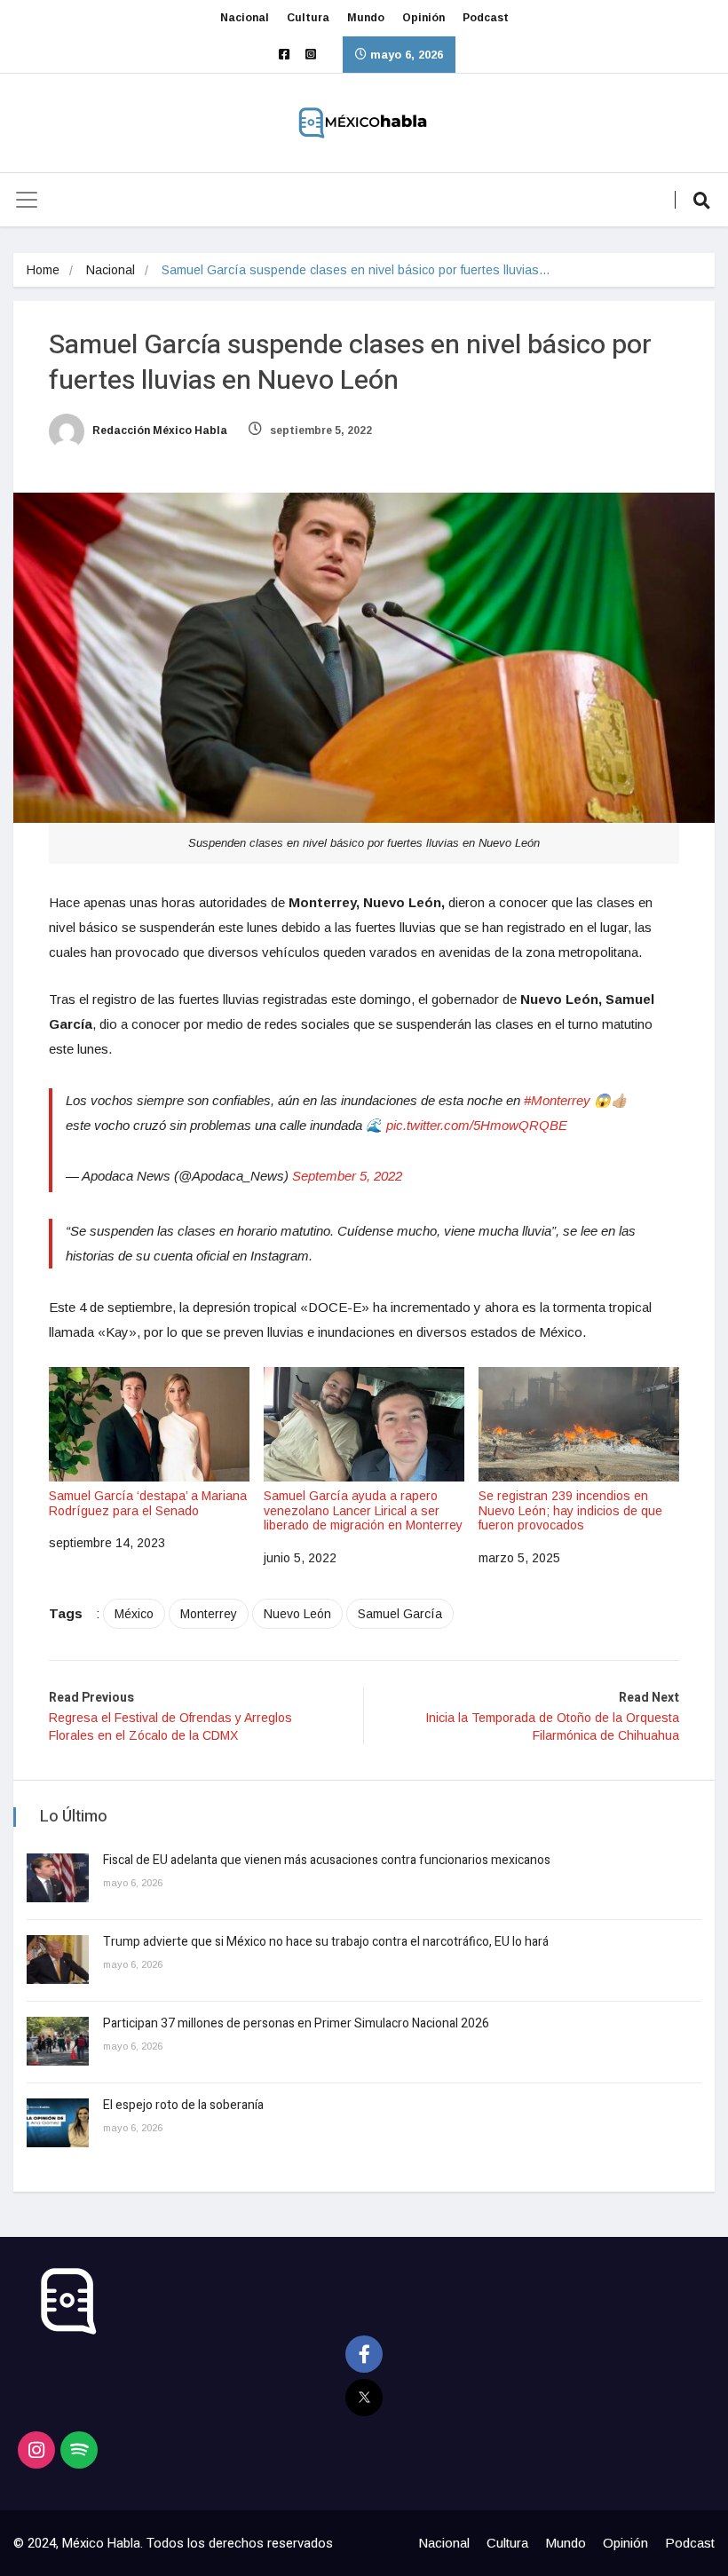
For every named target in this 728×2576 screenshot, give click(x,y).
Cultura (308, 18)
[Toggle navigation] (27, 200)
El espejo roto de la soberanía (185, 2105)
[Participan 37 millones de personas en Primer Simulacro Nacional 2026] (58, 2041)
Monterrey (209, 1614)
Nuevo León (297, 1614)
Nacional (245, 18)
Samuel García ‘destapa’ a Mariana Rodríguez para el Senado (148, 1503)
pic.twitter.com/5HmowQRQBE (477, 1125)
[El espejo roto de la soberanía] (58, 2123)
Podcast (486, 18)
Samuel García (400, 1614)
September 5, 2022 (347, 1176)
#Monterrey (557, 1100)
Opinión (423, 18)
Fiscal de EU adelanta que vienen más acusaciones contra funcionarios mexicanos (327, 1860)
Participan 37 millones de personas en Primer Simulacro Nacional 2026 (297, 2023)
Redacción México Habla (158, 431)
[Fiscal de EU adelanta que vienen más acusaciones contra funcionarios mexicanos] (58, 1878)
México (134, 1614)
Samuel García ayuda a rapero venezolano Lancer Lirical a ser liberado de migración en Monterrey (363, 1511)
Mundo (366, 18)
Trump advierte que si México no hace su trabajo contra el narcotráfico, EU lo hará (326, 1942)
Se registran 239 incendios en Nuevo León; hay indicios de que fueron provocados (570, 1511)
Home (43, 270)
